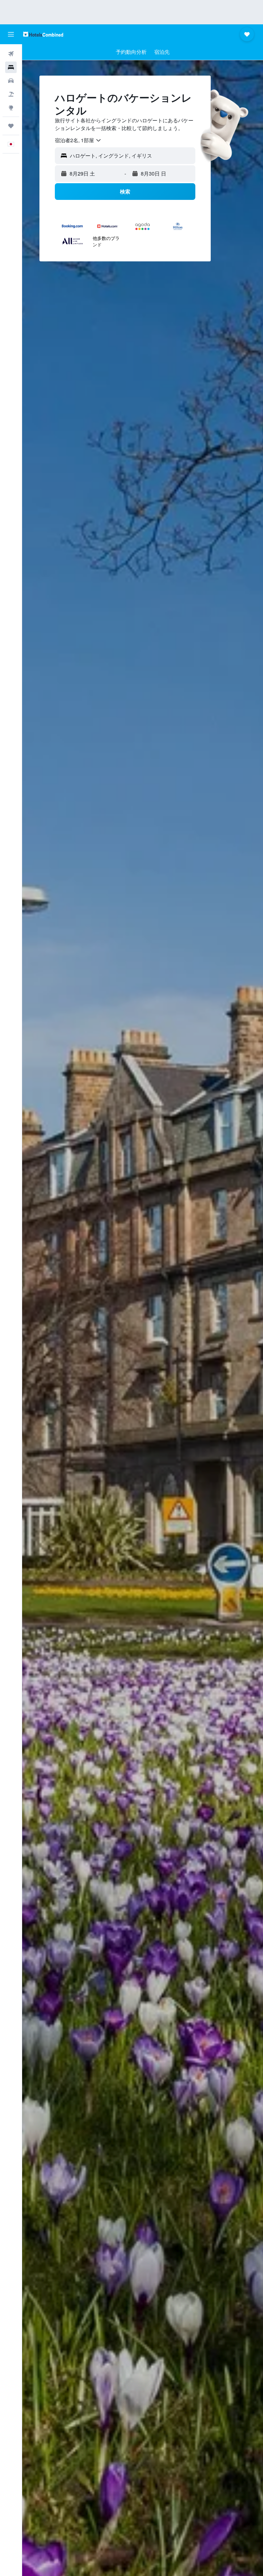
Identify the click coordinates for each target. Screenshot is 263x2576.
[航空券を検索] (11, 54)
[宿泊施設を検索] (11, 67)
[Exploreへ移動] (11, 108)
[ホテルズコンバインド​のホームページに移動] (43, 34)
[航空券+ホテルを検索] (11, 94)
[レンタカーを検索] (11, 81)
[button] (11, 34)
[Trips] (11, 126)
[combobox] (78, 140)
